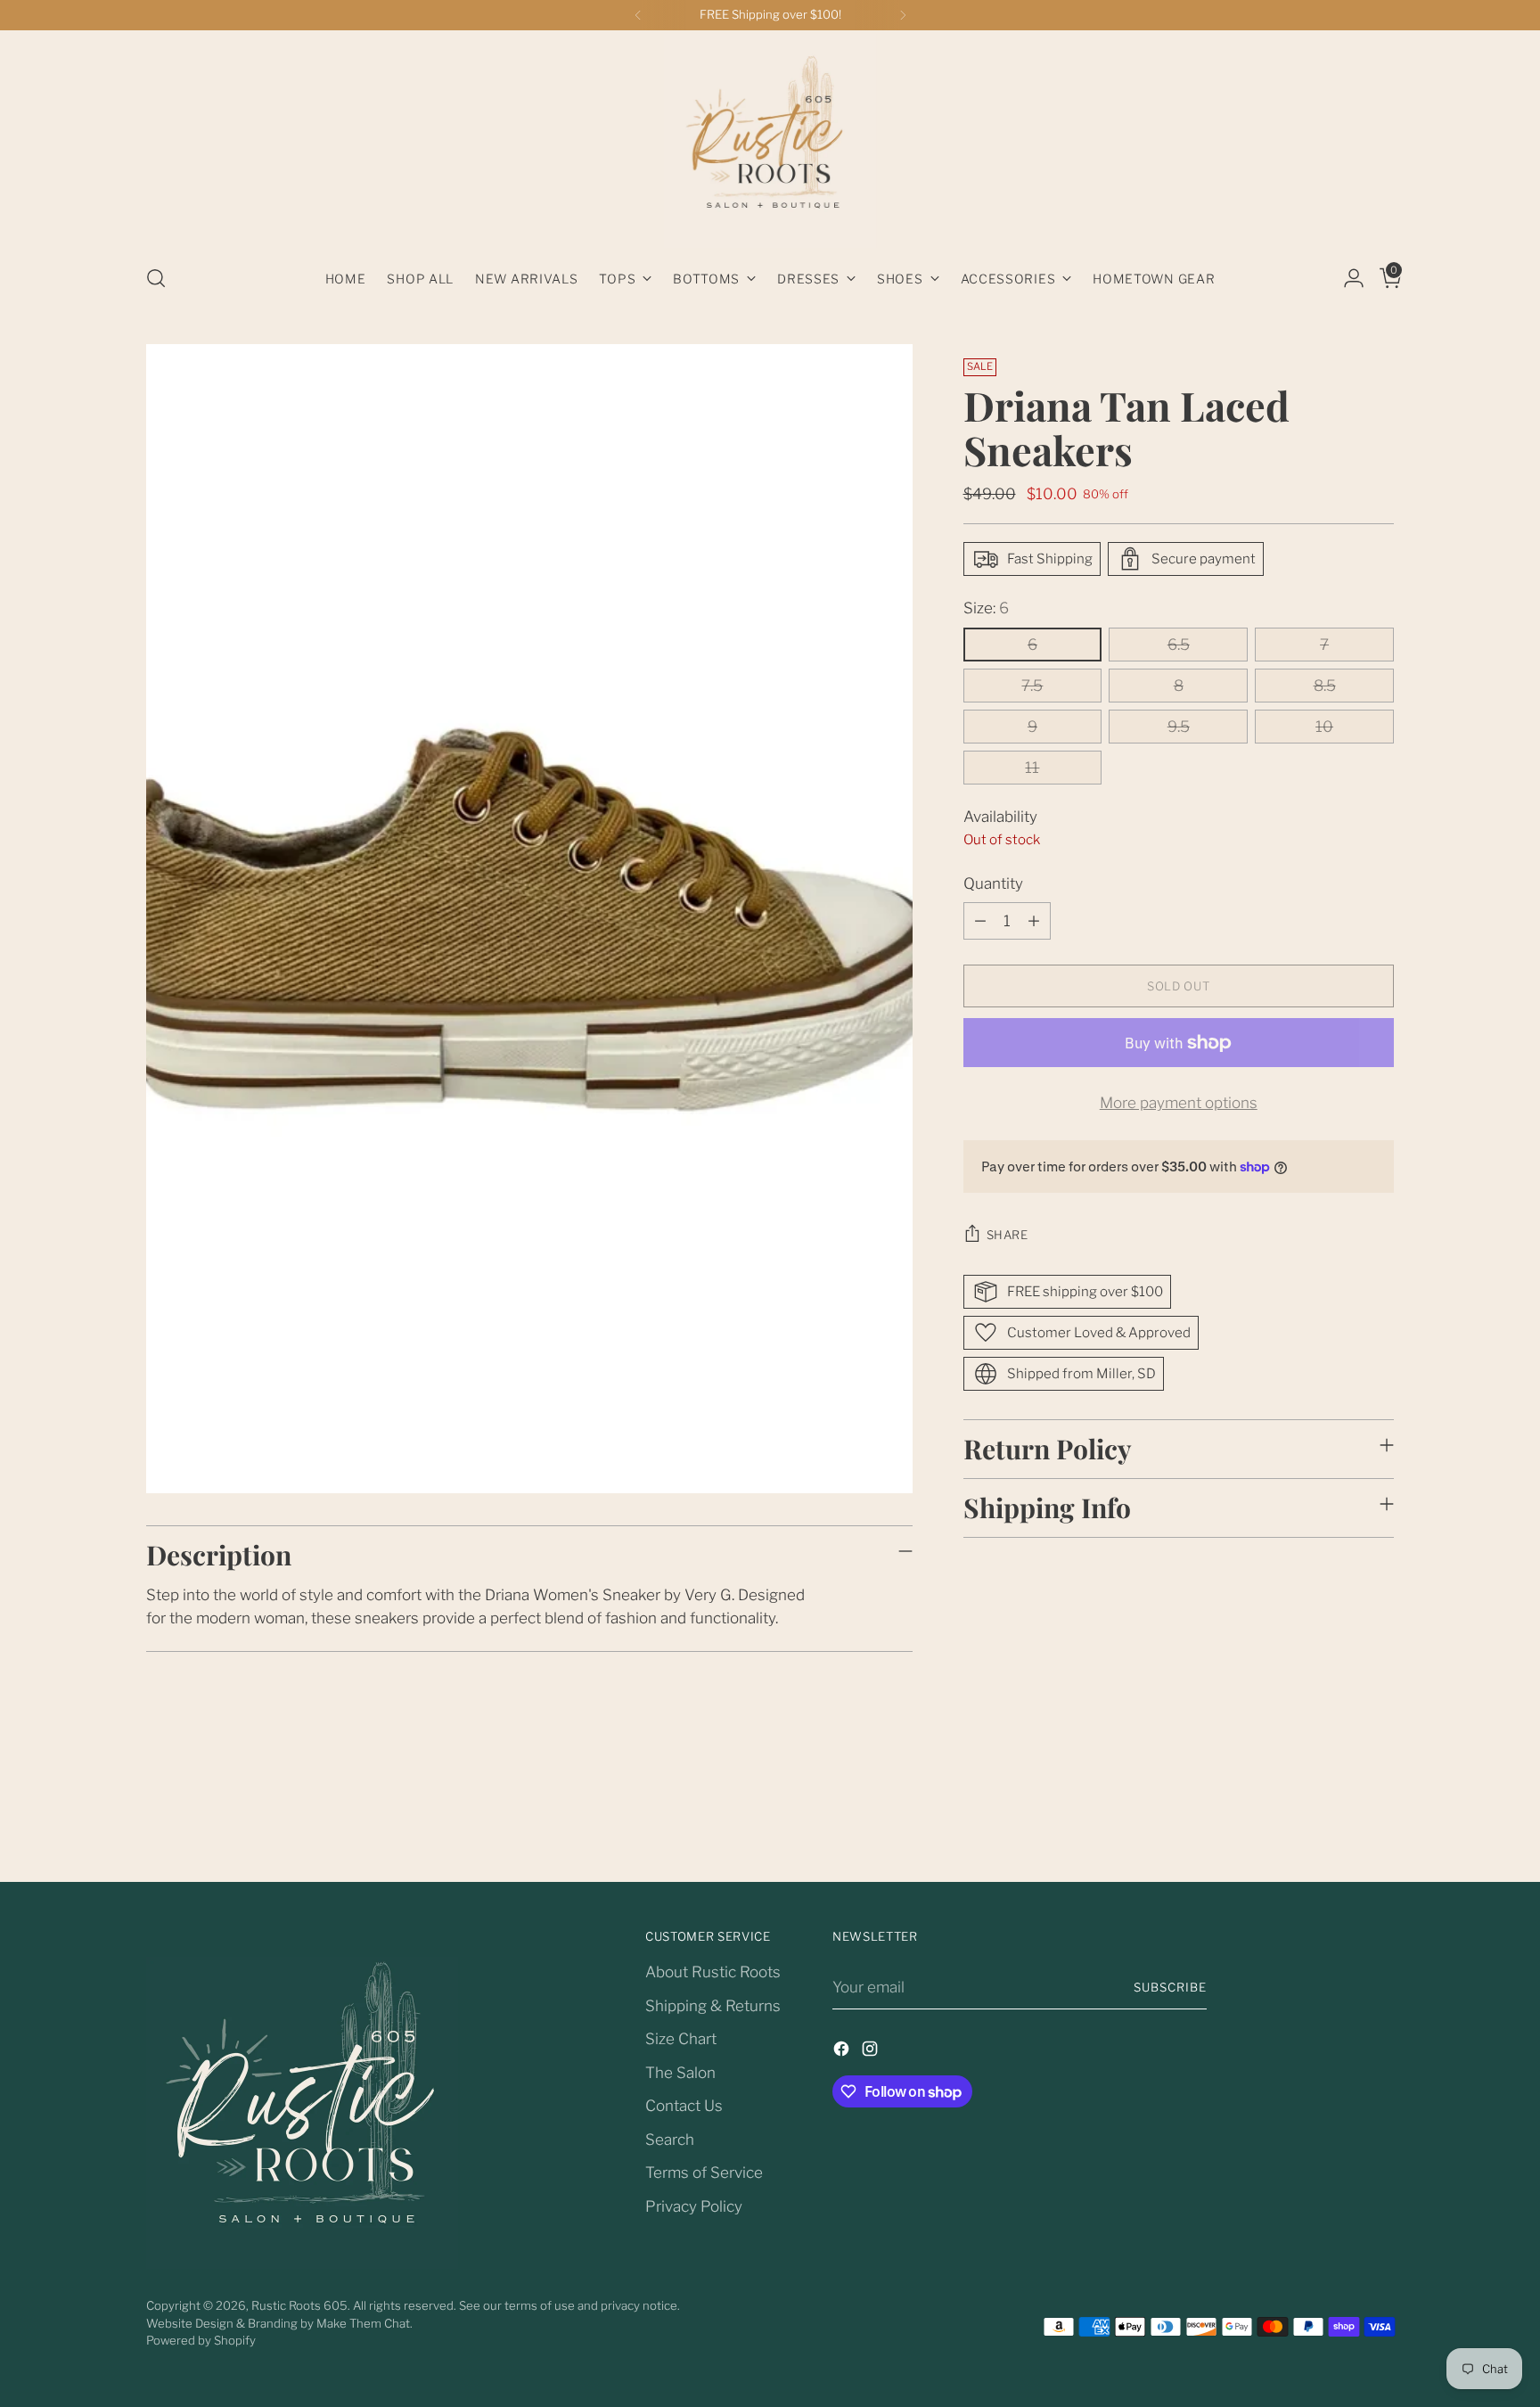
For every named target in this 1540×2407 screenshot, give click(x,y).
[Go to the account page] (1347, 278)
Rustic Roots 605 (299, 2305)
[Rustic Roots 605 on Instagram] (872, 2052)
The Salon (680, 2073)
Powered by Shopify (201, 2340)
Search (670, 2140)
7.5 (1032, 686)
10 (1324, 727)
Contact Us (684, 2106)
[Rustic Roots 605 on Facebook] (843, 2052)
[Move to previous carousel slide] (1338, 1821)
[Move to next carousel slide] (1379, 1820)
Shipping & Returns (713, 2006)
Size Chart (681, 2039)
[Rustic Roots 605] (770, 141)
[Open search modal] (156, 278)
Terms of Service (704, 2173)
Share (1008, 1235)
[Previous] (638, 15)
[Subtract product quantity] (980, 921)
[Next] (903, 15)
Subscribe (1170, 1987)
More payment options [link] (1179, 1103)
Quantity (993, 883)
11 (1032, 768)
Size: (986, 608)
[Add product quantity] (1034, 921)
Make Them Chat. (365, 2323)
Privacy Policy (694, 2206)
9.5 (1179, 727)
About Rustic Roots (713, 1972)
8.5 (1325, 686)
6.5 (1179, 645)
